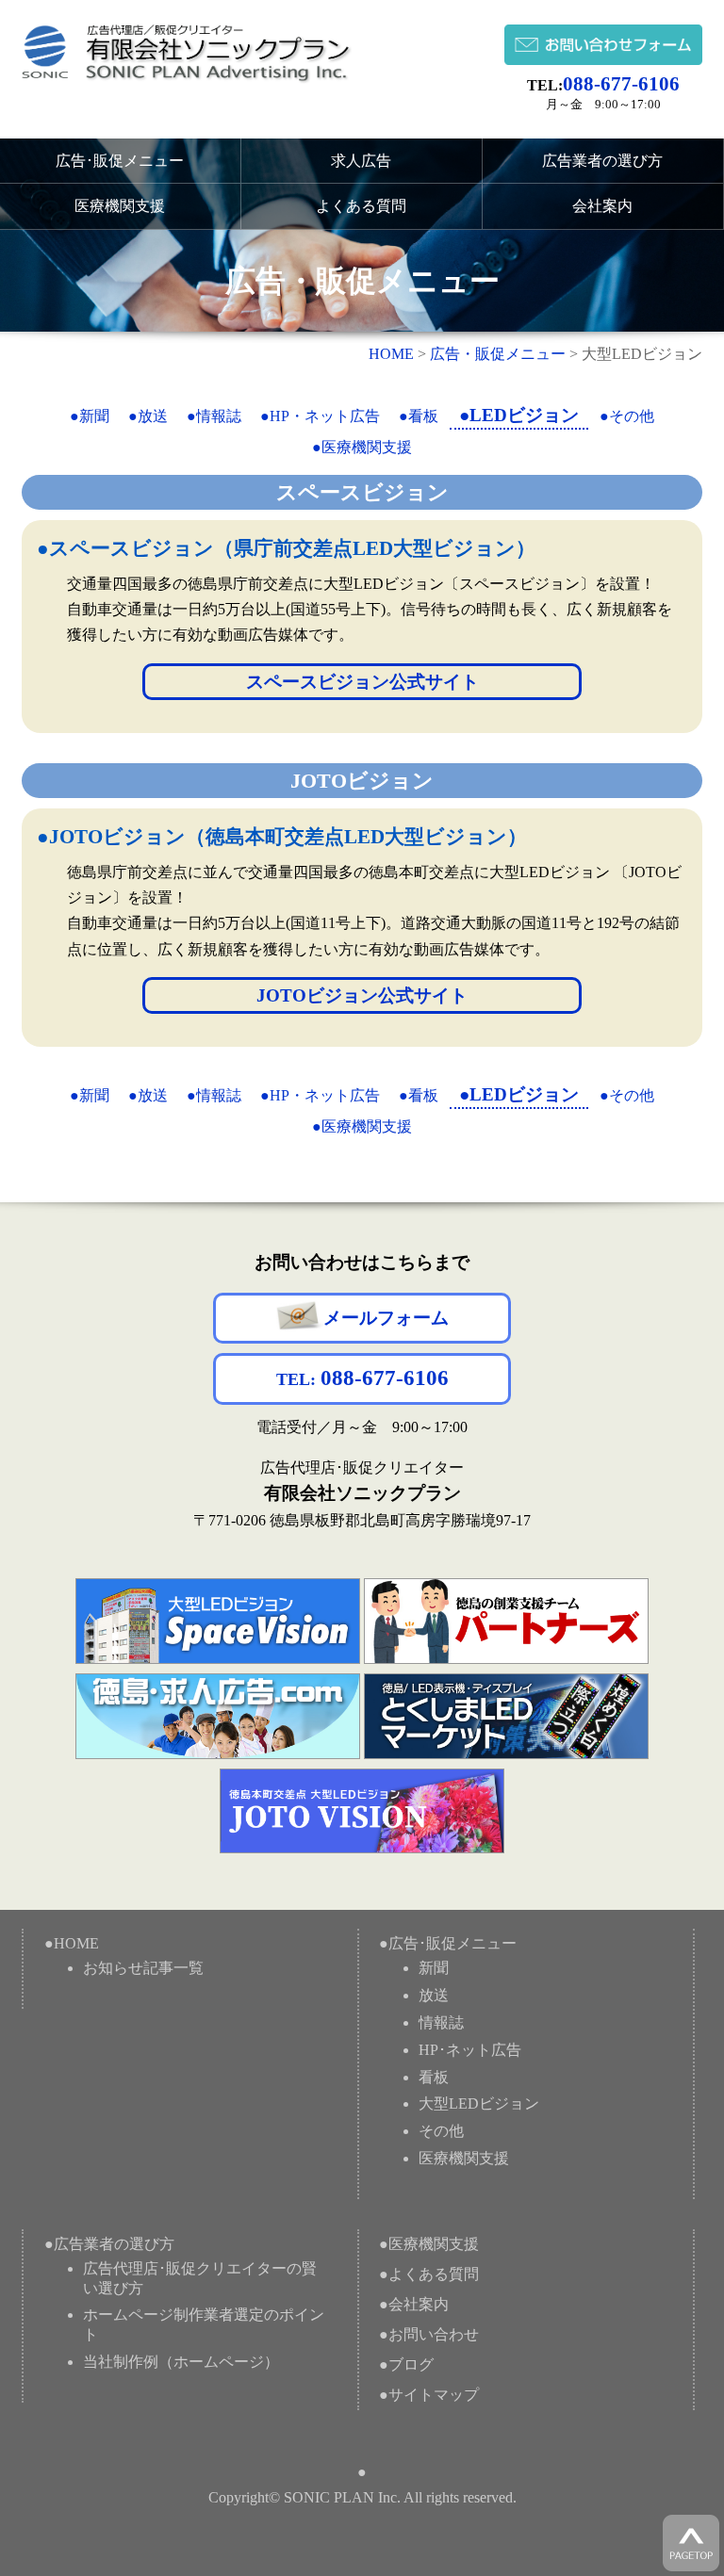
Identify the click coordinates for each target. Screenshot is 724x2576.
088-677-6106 (621, 83)
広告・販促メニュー (498, 354)
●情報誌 (214, 416)
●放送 (148, 416)
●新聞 (90, 416)
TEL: (362, 1378)
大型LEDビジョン (479, 2103)
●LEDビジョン (519, 415)
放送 (434, 1995)
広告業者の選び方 (602, 161)
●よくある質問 (429, 2274)
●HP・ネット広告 (320, 416)
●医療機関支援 (362, 447)
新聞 (434, 1968)
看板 (434, 2077)
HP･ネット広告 (470, 2050)
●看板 (419, 416)
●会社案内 (414, 2304)
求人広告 (361, 161)
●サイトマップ (429, 2395)
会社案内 (602, 206)
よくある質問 (361, 206)
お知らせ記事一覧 (143, 1968)
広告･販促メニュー (120, 161)
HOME (391, 354)
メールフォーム (386, 1318)
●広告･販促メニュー (448, 1943)
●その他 (627, 416)
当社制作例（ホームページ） (181, 2362)
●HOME (72, 1943)
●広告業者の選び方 (109, 2244)
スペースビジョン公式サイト (362, 682)
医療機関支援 (120, 206)
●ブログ (406, 2364)
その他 (441, 2131)
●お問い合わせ (429, 2334)
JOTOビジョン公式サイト (362, 995)
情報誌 (441, 2022)
